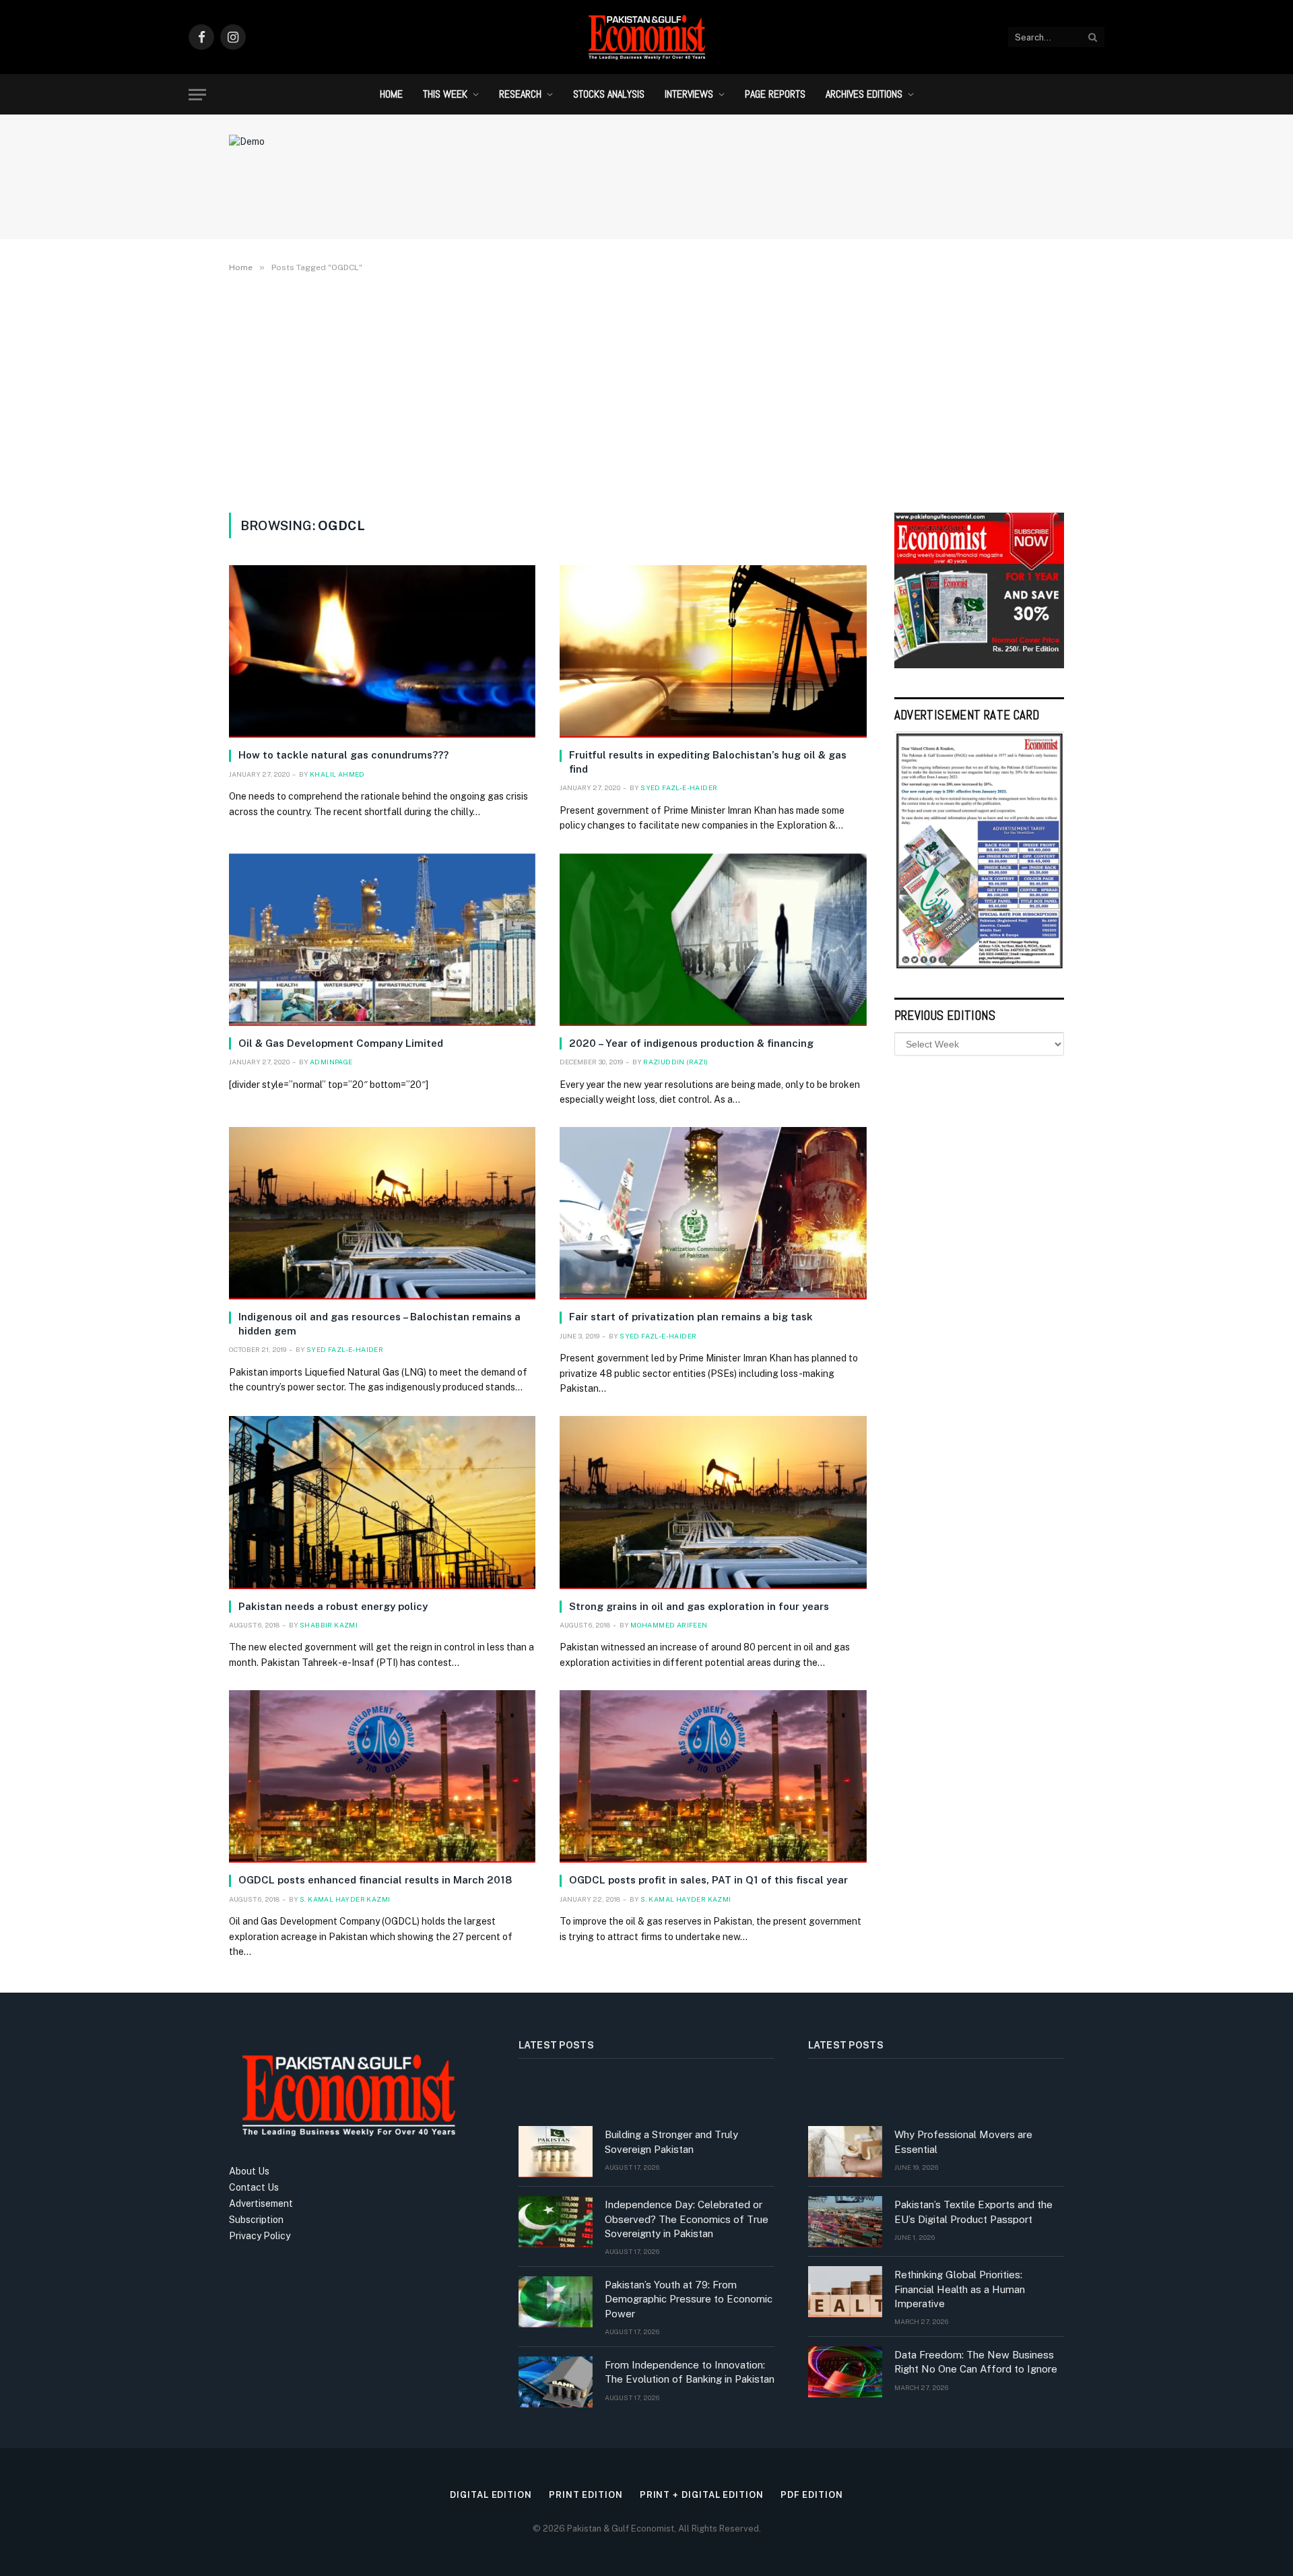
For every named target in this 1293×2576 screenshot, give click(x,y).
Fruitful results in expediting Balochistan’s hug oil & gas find (708, 762)
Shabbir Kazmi (329, 1625)
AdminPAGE (331, 1062)
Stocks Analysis (609, 94)
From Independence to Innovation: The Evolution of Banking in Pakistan (690, 2372)
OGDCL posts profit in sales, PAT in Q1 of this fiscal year (708, 1880)
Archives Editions (864, 94)
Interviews (689, 94)
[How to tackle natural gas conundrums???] (382, 651)
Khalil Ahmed (337, 774)
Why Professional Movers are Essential (963, 2142)
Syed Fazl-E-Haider (679, 787)
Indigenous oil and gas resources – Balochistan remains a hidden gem (379, 1323)
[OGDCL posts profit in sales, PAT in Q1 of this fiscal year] (713, 1776)
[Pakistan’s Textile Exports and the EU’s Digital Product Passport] (845, 2222)
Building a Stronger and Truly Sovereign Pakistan (671, 2142)
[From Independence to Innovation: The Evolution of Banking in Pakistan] (556, 2382)
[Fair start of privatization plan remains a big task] (713, 1213)
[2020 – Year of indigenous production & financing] (713, 940)
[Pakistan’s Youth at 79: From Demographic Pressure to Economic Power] (556, 2302)
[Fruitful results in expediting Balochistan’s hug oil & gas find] (713, 651)
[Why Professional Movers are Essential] (845, 2152)
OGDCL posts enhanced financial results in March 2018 (375, 1880)
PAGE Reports (775, 94)
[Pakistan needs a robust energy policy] (382, 1502)
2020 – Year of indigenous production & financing (691, 1043)
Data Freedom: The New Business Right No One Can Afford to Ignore (976, 2362)
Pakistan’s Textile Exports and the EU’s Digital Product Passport (973, 2212)
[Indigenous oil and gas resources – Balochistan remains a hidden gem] (382, 1213)
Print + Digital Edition (702, 2495)
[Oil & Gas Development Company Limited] (382, 940)
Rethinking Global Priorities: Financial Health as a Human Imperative (960, 2289)
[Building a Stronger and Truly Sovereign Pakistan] (556, 2152)
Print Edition (586, 2495)
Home (391, 94)
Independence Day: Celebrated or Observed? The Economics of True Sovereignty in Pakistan (687, 2219)
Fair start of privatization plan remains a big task (691, 1317)
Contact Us (254, 2187)
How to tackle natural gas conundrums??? (343, 755)
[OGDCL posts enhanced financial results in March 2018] (382, 1776)
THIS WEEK (445, 94)
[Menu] (197, 95)
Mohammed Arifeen (669, 1625)
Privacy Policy (260, 2236)
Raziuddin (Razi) (675, 1062)
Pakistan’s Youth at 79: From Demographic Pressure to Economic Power (689, 2299)
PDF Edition (812, 2495)
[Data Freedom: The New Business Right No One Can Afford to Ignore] (845, 2372)
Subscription (256, 2220)
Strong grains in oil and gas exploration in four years (699, 1606)
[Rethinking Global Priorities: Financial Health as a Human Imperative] (845, 2292)
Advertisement (261, 2203)
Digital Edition (491, 2495)
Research (520, 94)
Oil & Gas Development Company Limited (341, 1043)
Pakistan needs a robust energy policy (333, 1606)
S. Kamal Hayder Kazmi (345, 1899)
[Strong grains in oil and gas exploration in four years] (713, 1502)
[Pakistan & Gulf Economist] (646, 37)
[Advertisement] (646, 390)
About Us (249, 2171)
